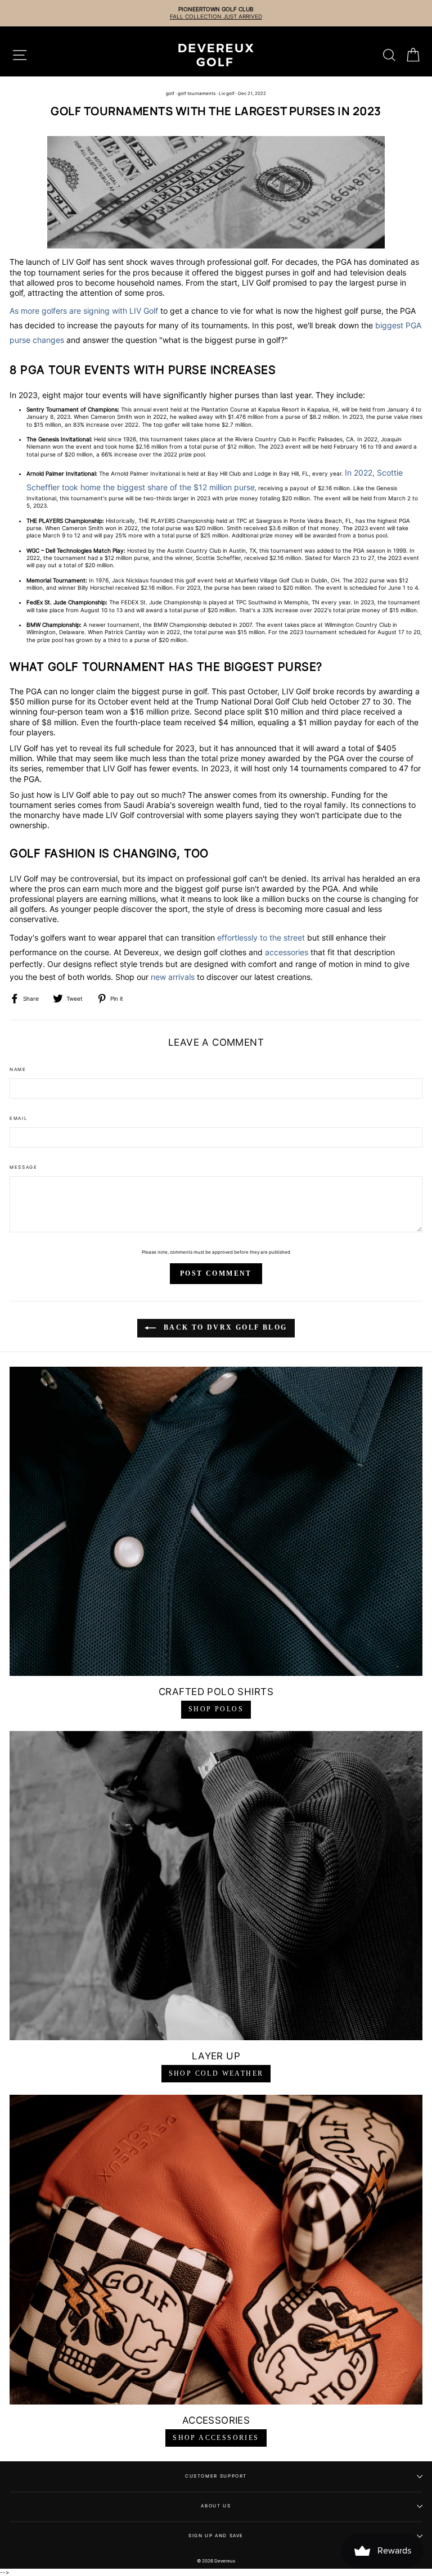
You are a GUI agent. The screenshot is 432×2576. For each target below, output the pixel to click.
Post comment (216, 1273)
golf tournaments (197, 93)
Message (23, 1167)
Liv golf (227, 93)
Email (19, 1118)
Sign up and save (216, 2536)
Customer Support (216, 2476)
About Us (216, 2506)
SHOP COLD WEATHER (216, 2073)
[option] (216, 13)
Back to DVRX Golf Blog (224, 1327)
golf (170, 93)
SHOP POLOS (216, 1709)
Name (18, 1069)
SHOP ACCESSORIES (216, 2438)
